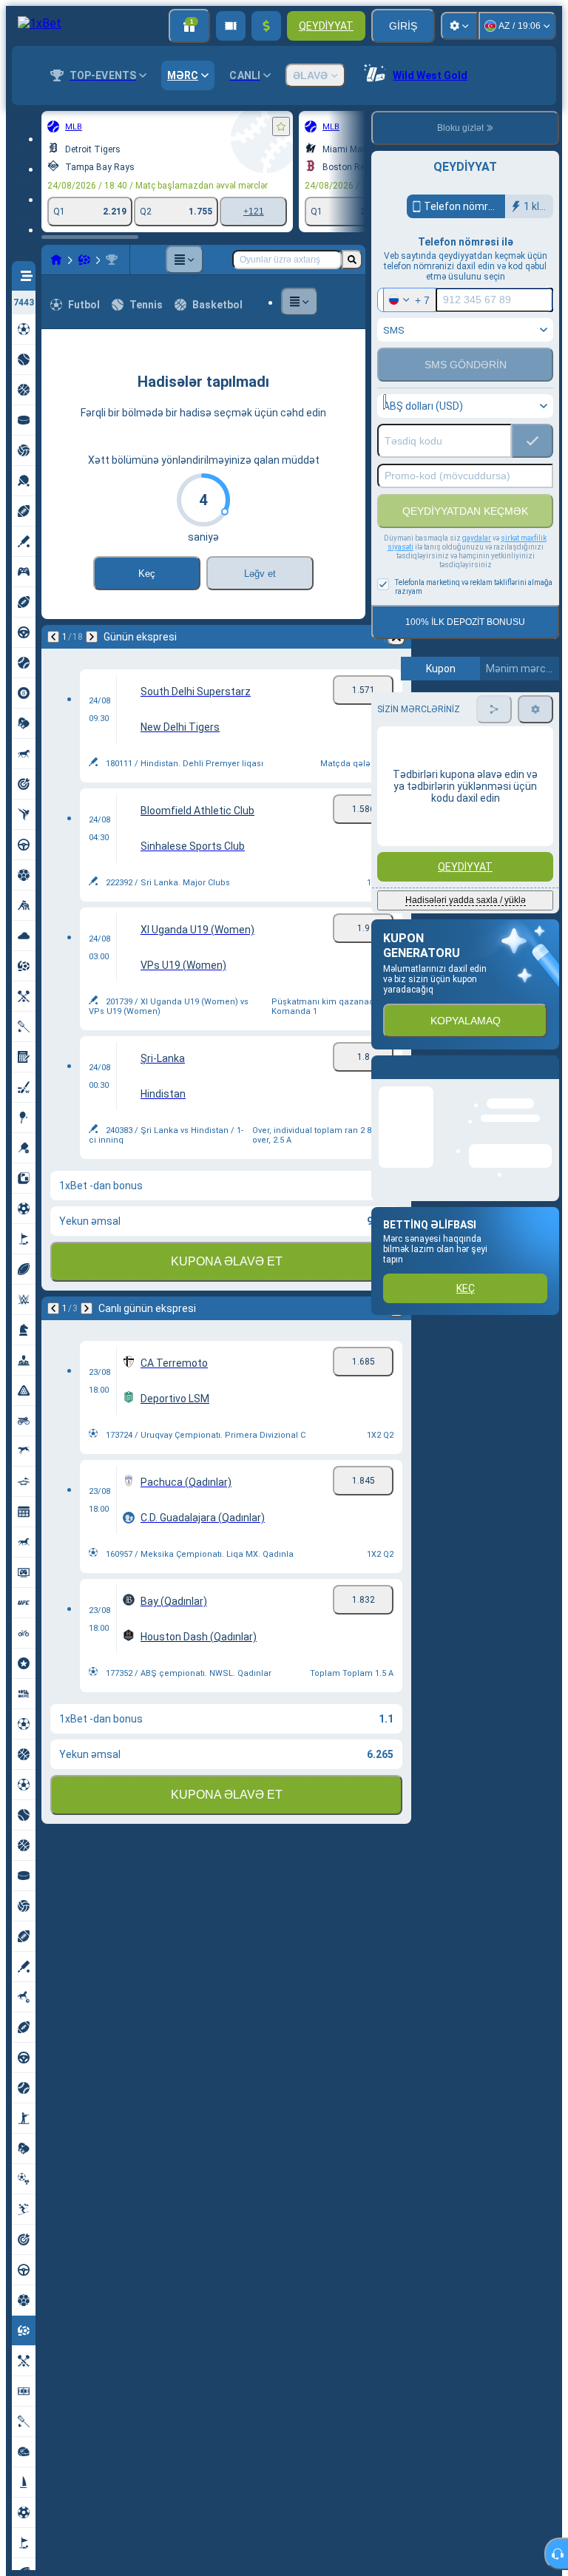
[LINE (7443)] (56, 260)
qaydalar (477, 538)
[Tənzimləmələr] (459, 26)
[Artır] (266, 26)
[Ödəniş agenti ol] (231, 26)
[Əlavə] (184, 260)
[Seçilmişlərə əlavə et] (281, 126)
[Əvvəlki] (53, 637)
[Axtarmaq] (352, 260)
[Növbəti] (92, 637)
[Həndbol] (84, 260)
